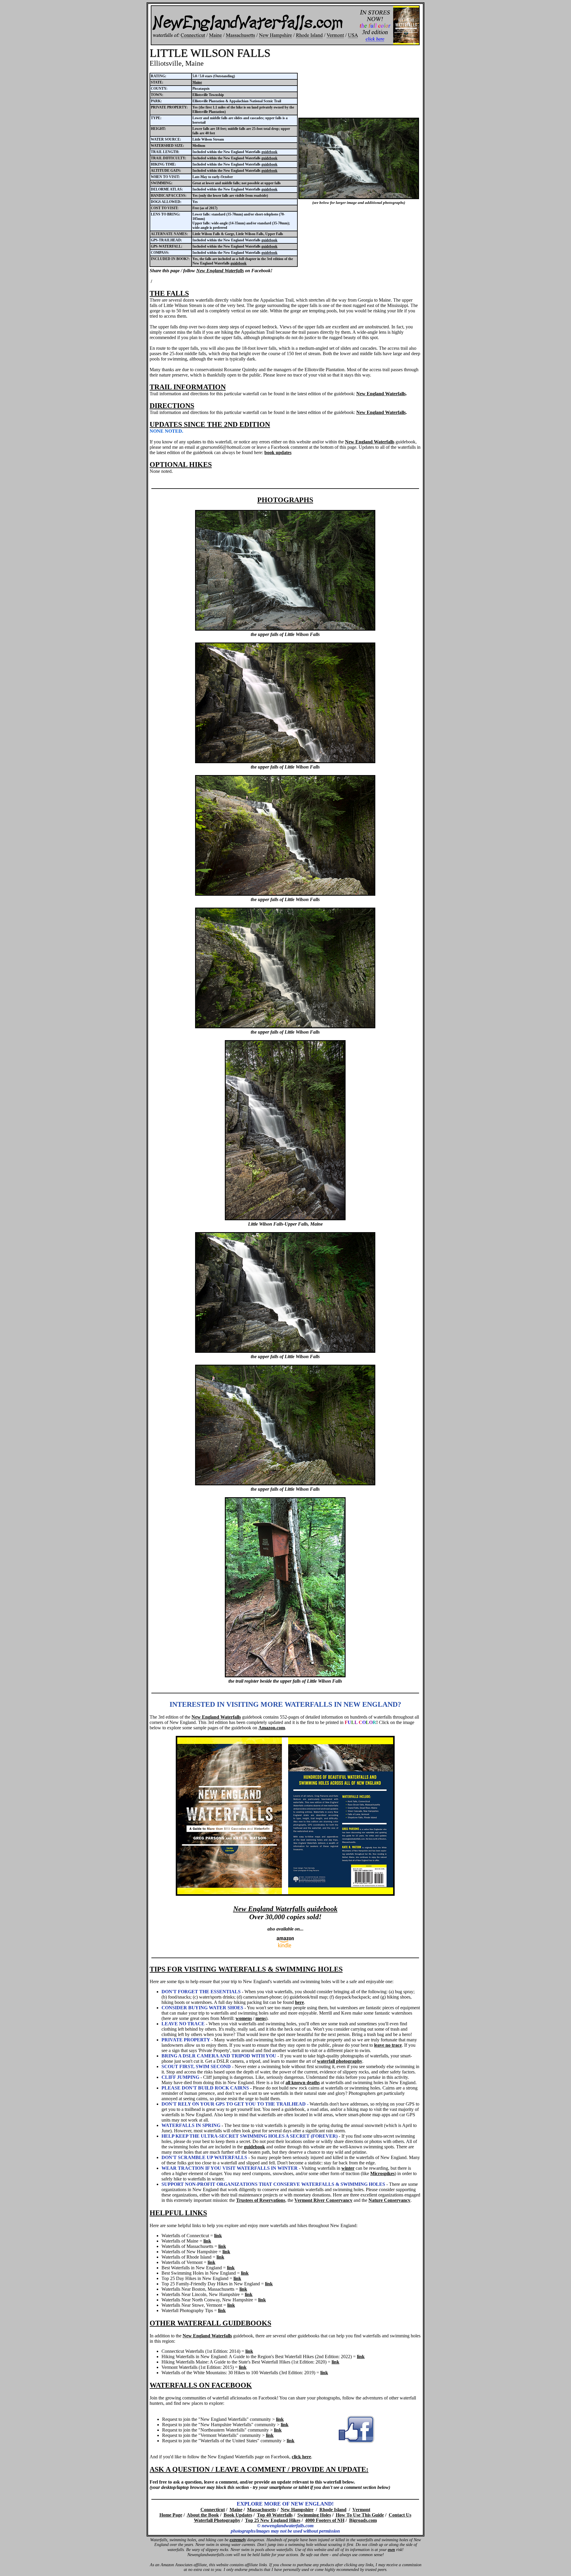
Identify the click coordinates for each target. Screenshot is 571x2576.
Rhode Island (333, 2510)
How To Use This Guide (360, 2515)
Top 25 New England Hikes (273, 2520)
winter (348, 2168)
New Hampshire (297, 2510)
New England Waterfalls (220, 271)
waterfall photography (340, 2061)
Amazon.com (272, 1728)
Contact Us (400, 2515)
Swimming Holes (314, 2515)
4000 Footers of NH (325, 2520)
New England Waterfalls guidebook (285, 1909)
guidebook (269, 152)
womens (244, 2018)
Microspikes (382, 2173)
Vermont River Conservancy (323, 2200)
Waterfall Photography (217, 2520)
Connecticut (213, 2510)
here (299, 2002)
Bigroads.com (363, 2520)
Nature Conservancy (389, 2200)
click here (301, 2457)
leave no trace (388, 2045)
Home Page (171, 2515)
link (218, 2236)
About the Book (203, 2515)
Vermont (361, 2510)
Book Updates (238, 2515)
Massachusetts (262, 2510)
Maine (197, 82)
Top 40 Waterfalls (275, 2515)
